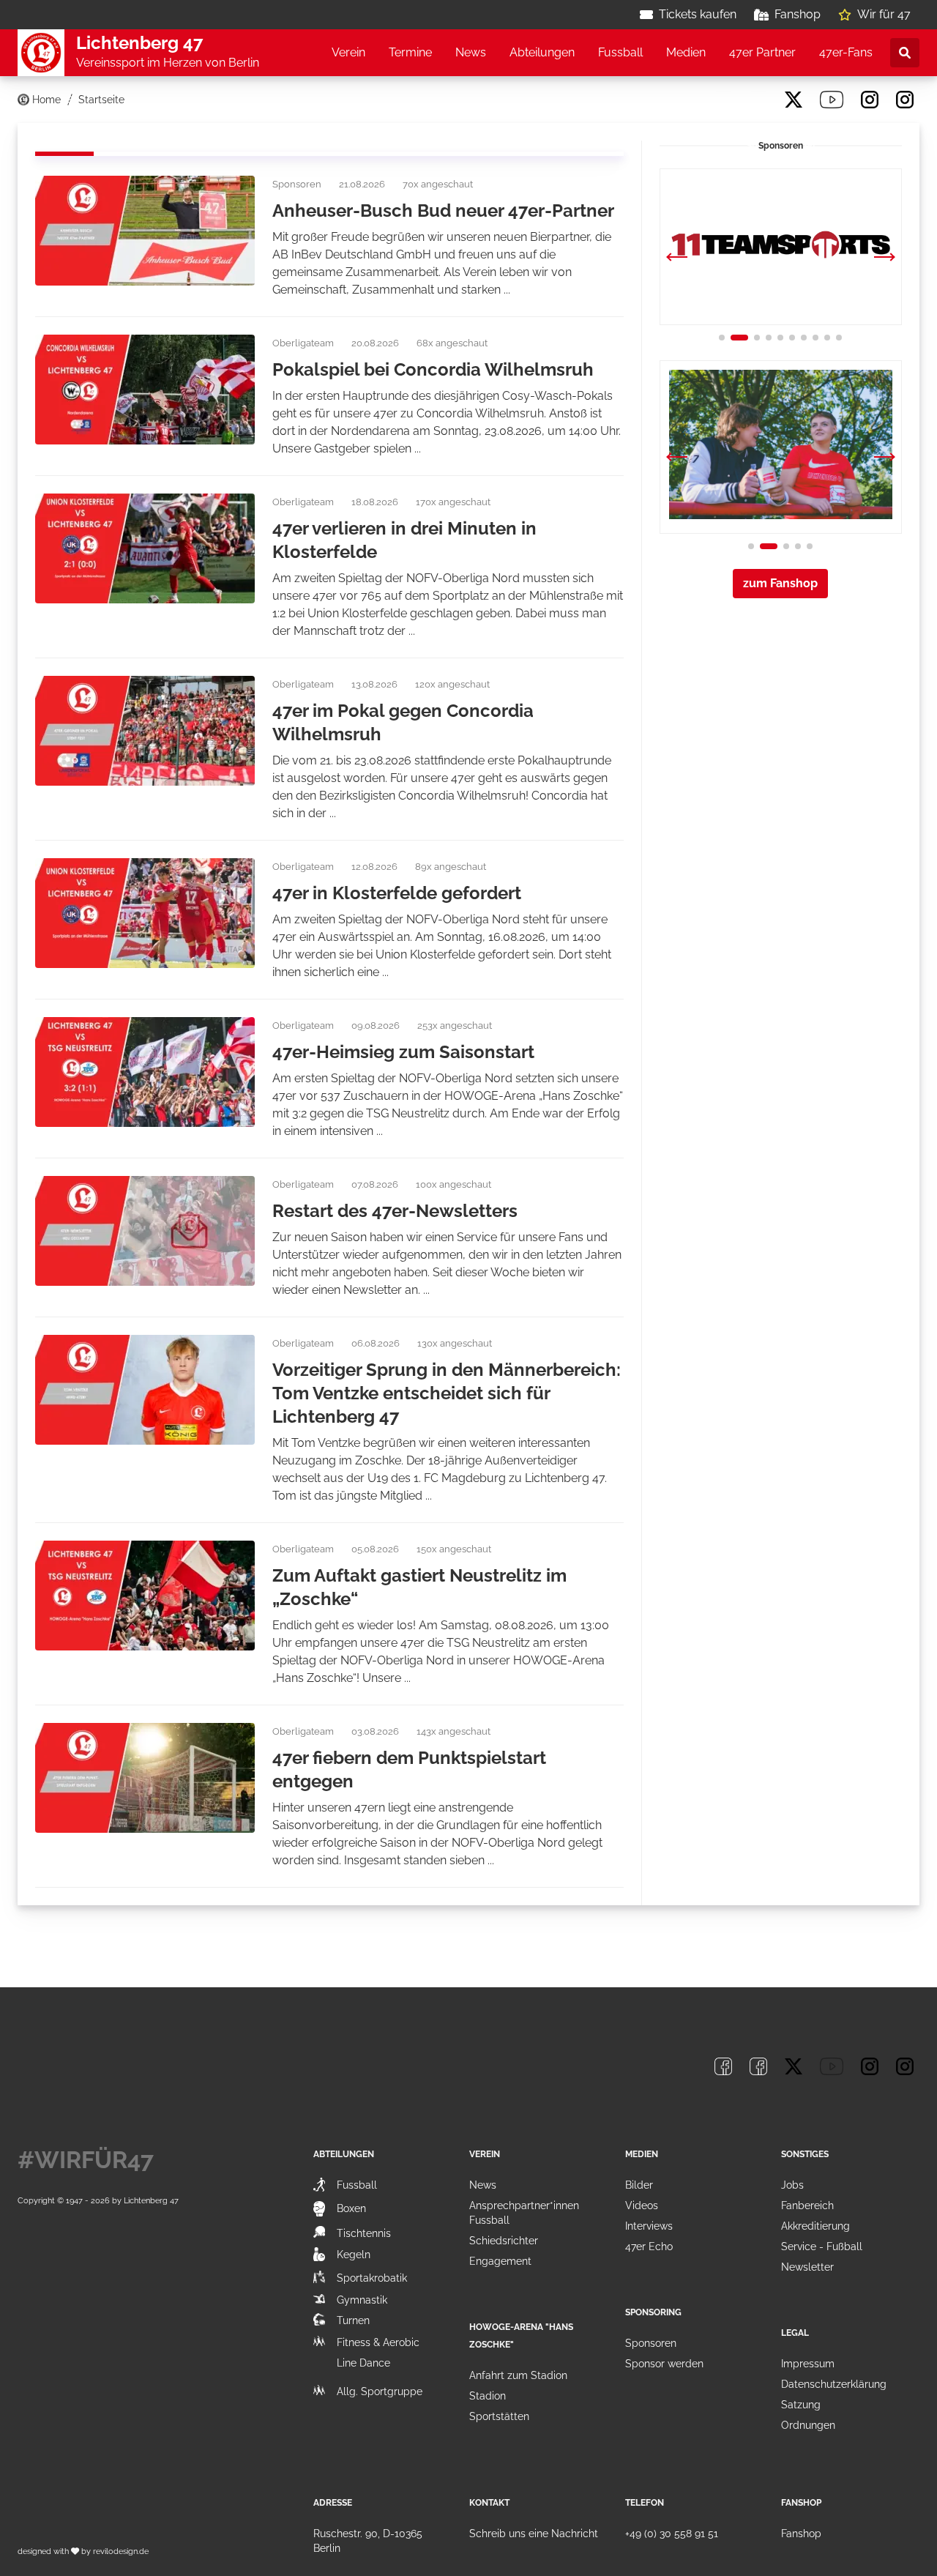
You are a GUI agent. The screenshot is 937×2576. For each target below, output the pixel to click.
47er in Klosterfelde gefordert (397, 893)
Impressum (808, 2364)
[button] (884, 258)
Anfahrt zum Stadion (518, 2375)
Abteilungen (542, 52)
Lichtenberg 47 (151, 2200)
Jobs (792, 2185)
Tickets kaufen (698, 14)
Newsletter (807, 2267)
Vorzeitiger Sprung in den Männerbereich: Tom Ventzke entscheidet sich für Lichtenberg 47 (447, 1393)
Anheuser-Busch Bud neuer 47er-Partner (443, 211)
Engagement (500, 2261)
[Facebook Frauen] (758, 100)
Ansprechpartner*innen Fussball (524, 2213)
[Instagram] (870, 100)
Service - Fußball (822, 2246)
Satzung (801, 2405)
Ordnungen (808, 2425)
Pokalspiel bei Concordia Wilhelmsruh (433, 369)
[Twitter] (794, 100)
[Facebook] (723, 100)
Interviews (649, 2226)
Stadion (488, 2396)
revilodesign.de (121, 2551)
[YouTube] (832, 100)
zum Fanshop (780, 583)
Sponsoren (651, 2343)
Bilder (639, 2185)
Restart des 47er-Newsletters (395, 1211)
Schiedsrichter (504, 2241)
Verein (348, 52)
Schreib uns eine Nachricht (534, 2534)
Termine (410, 52)
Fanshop (798, 14)
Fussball (620, 52)
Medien (686, 52)
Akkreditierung (815, 2226)
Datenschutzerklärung (834, 2384)
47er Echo (649, 2246)
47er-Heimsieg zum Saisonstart (403, 1052)
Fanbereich (807, 2205)
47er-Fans (846, 52)
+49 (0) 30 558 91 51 (672, 2534)
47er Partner (762, 52)
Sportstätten (499, 2416)
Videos (642, 2205)
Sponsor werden (664, 2364)
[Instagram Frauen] (905, 100)
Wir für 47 (884, 14)
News (471, 52)
